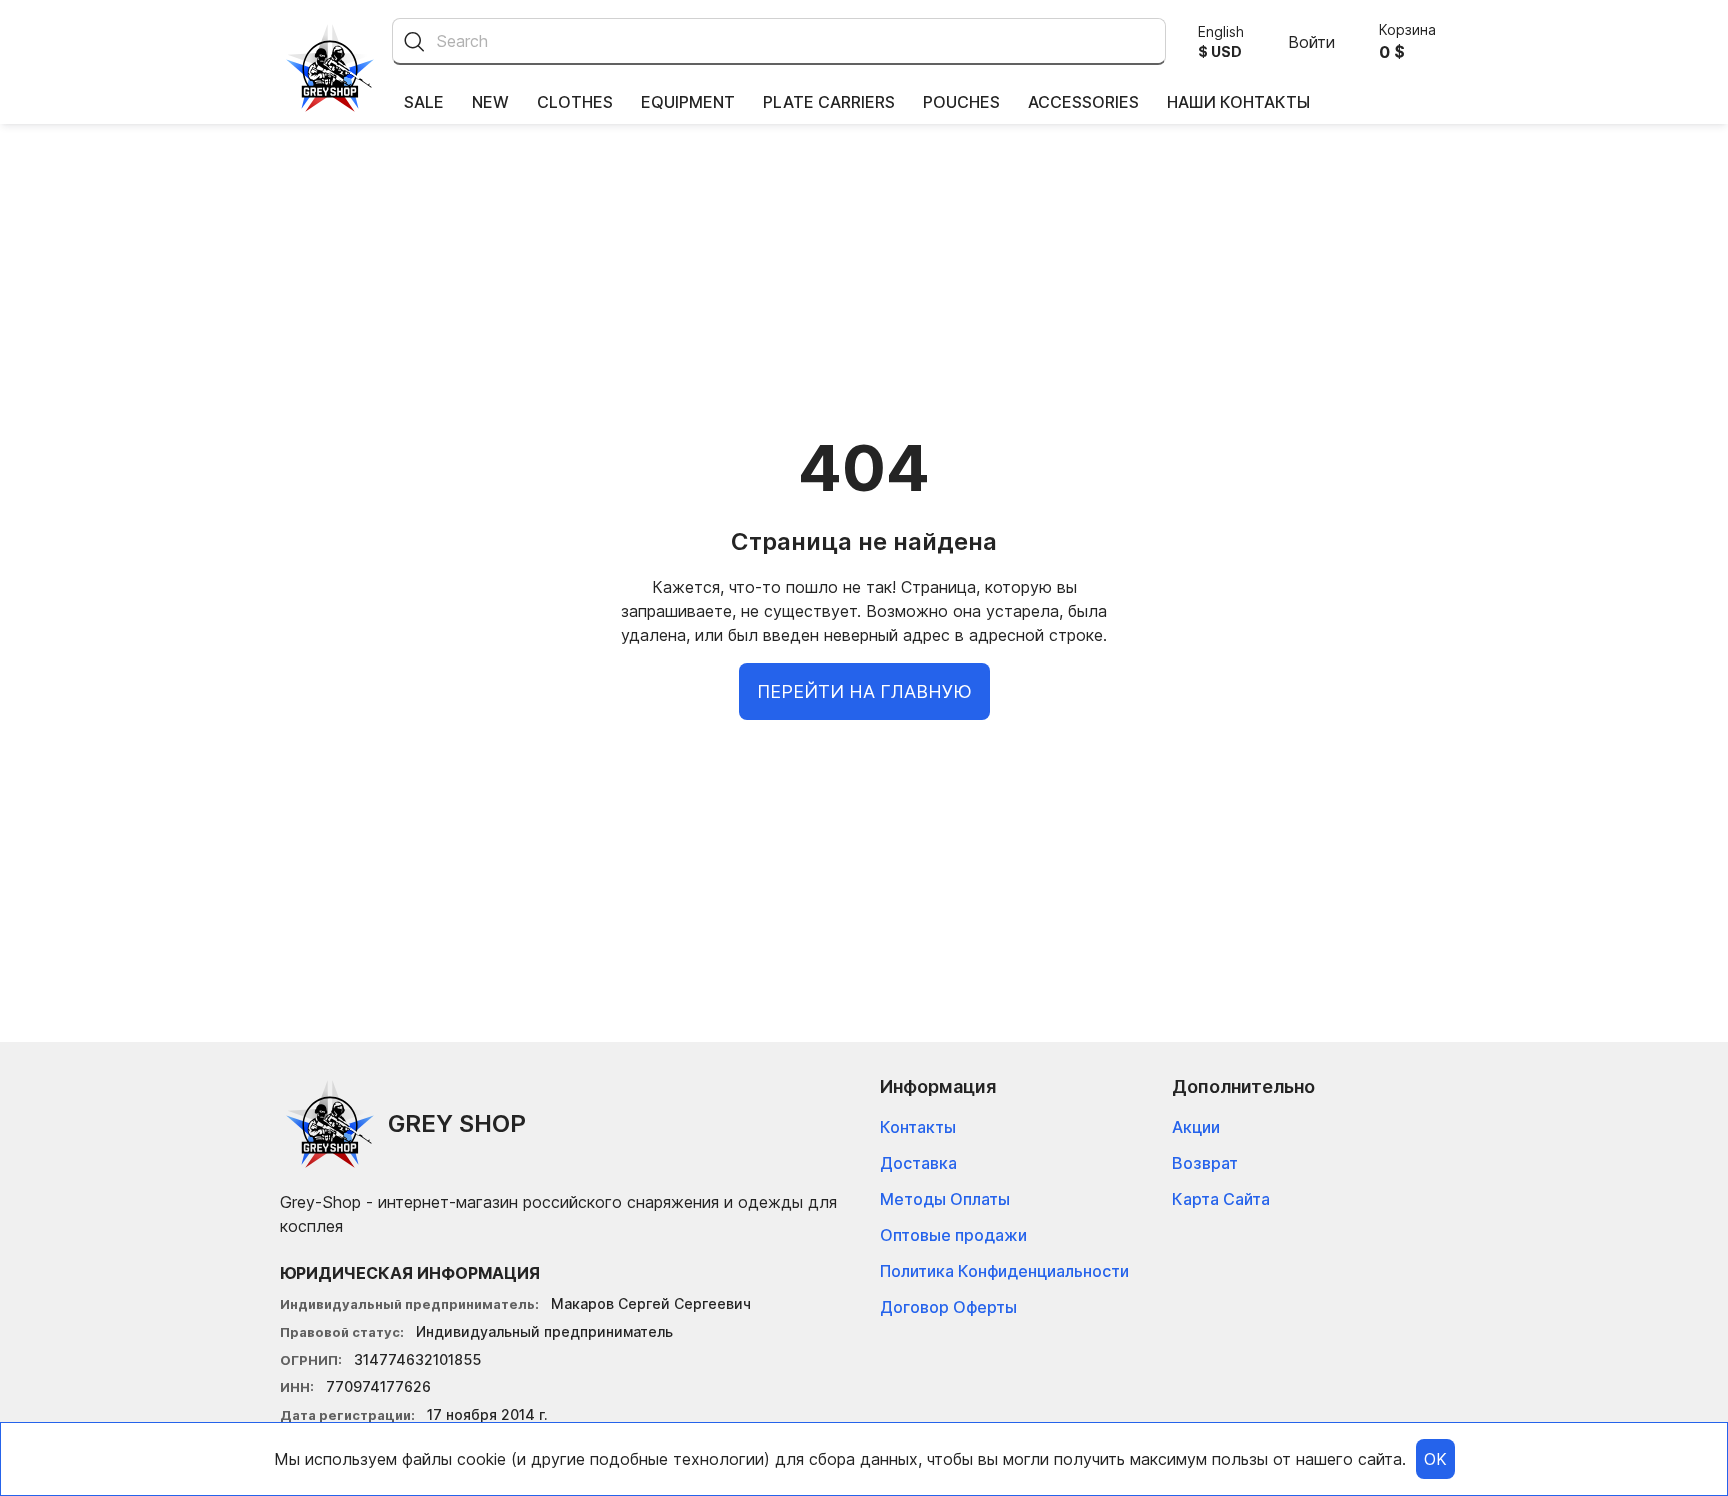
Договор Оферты (948, 1307)
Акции (1196, 1127)
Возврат (1205, 1163)
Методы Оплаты (945, 1199)
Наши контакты (1238, 102)
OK (1435, 1459)
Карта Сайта (1221, 1199)
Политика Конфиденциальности (1004, 1271)
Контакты (918, 1127)
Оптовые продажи (953, 1235)
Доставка (918, 1163)
